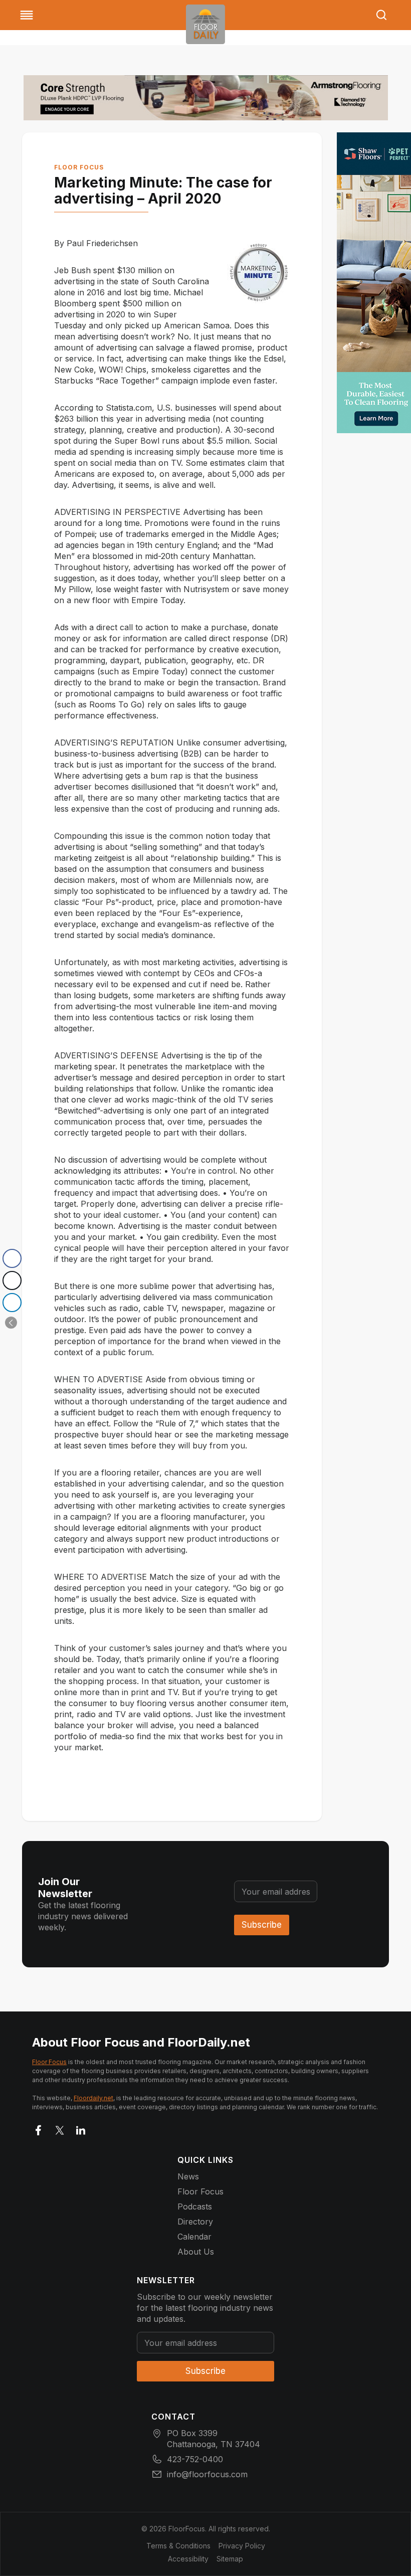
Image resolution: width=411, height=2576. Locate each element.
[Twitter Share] (12, 1280)
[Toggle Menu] (27, 15)
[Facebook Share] (12, 1258)
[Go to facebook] (39, 2128)
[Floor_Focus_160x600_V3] (206, 98)
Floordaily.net (93, 2098)
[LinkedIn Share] (12, 1303)
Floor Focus (79, 167)
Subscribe (262, 1925)
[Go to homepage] (205, 24)
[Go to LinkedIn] (81, 2128)
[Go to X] (60, 2128)
